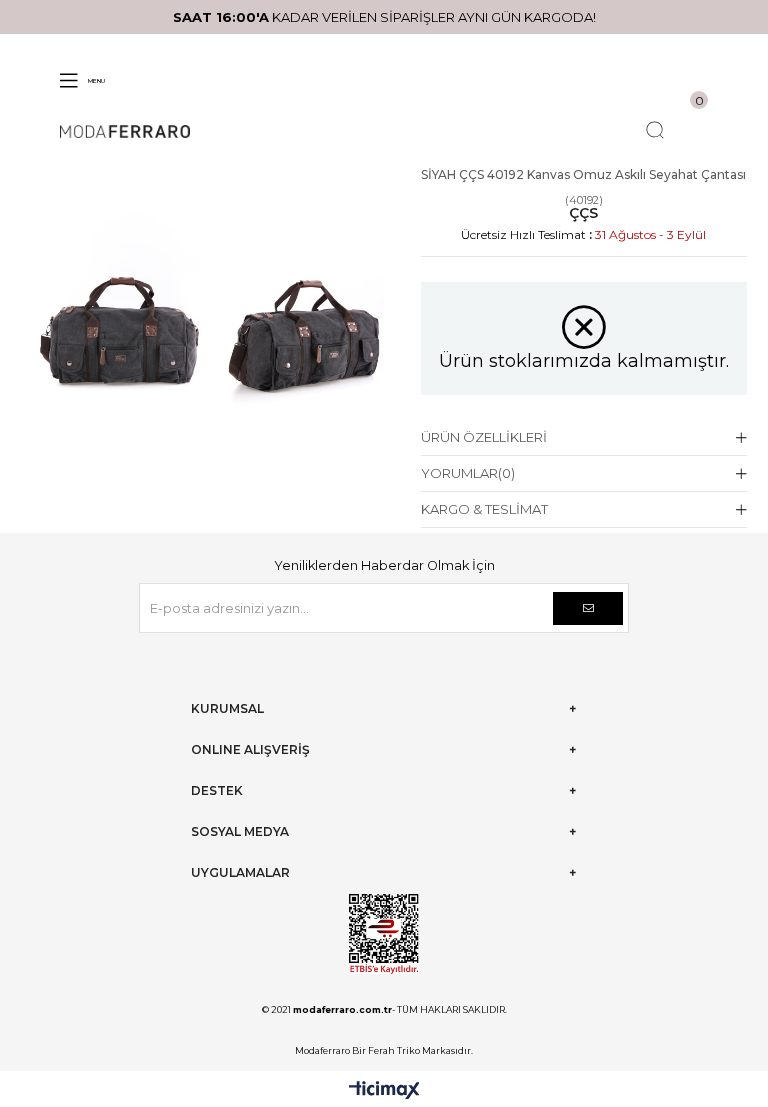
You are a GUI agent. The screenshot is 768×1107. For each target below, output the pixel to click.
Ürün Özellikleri (484, 437)
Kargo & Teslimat (484, 509)
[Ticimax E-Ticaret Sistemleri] (384, 1091)
